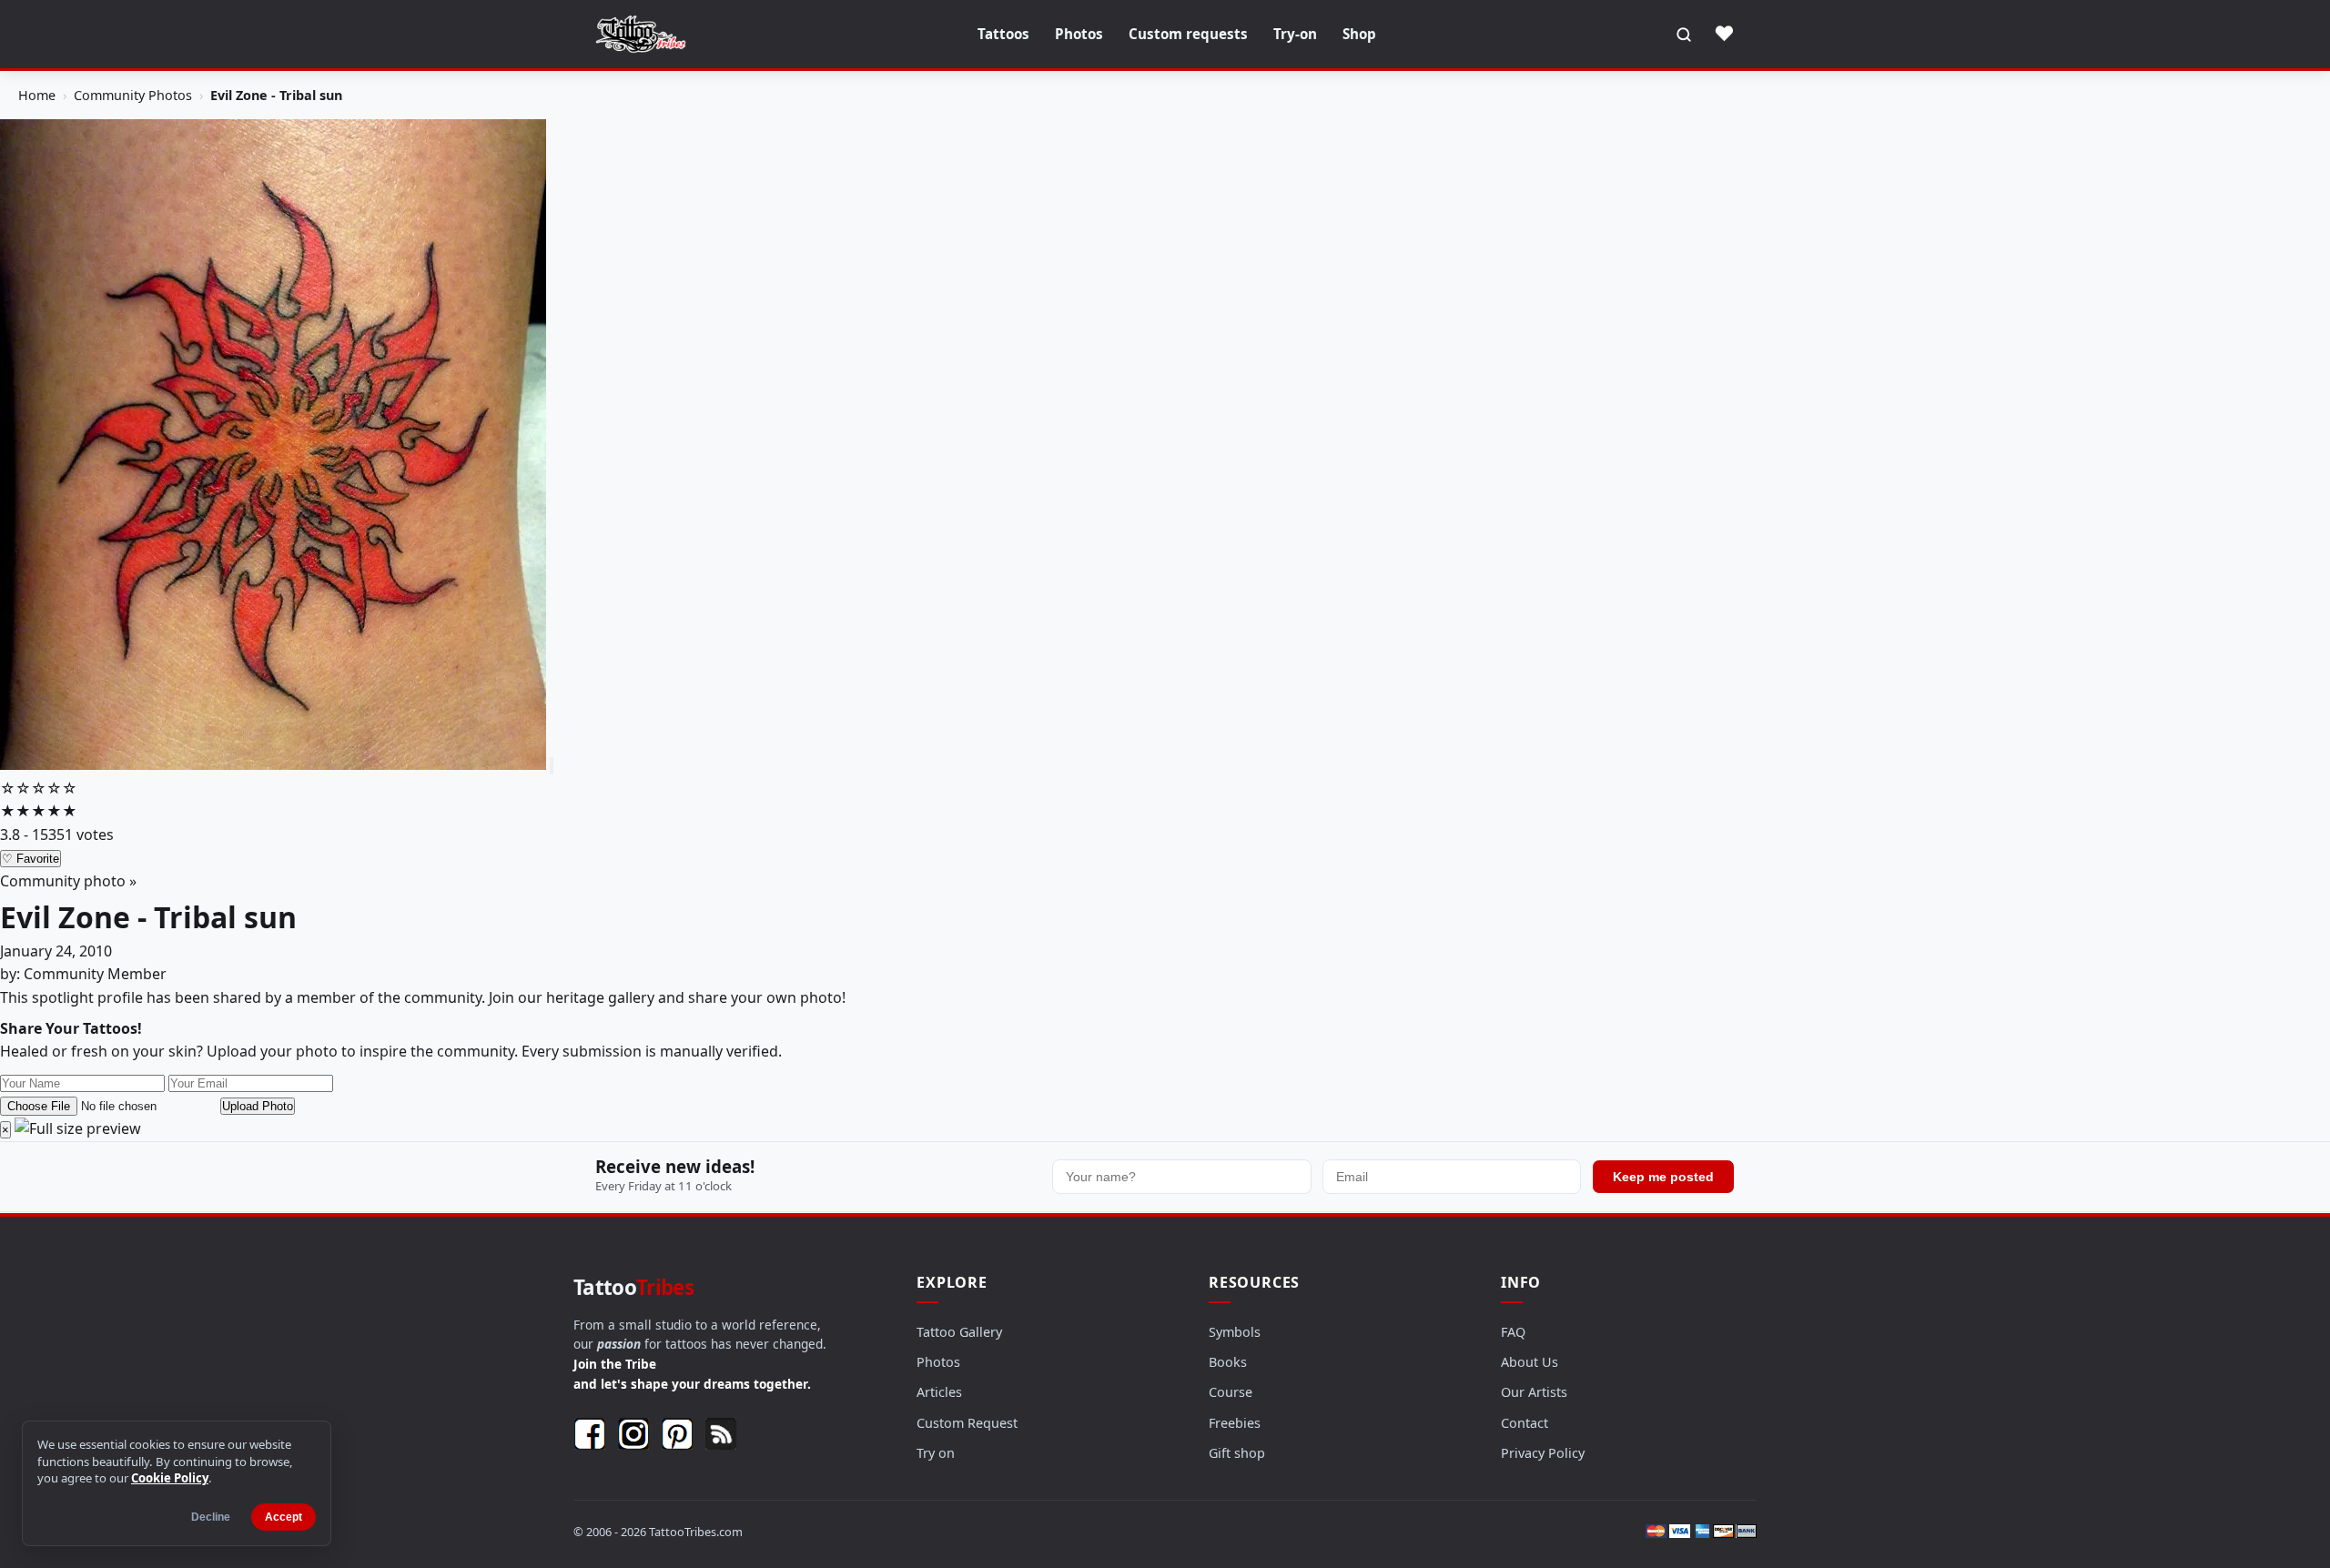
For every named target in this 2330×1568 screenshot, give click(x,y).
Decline (211, 1517)
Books (1228, 1362)
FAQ (1513, 1332)
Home (37, 95)
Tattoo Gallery (959, 1332)
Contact (1525, 1423)
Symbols (1235, 1332)
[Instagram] (633, 1434)
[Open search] (1684, 35)
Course (1231, 1392)
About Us (1530, 1362)
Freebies (1235, 1423)
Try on (936, 1453)
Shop (1359, 34)
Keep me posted (1663, 1177)
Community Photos (133, 95)
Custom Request (967, 1423)
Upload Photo (258, 1106)
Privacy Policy (1543, 1453)
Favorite (30, 859)
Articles (939, 1392)
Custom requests (1188, 34)
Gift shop (1237, 1453)
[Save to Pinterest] (552, 766)
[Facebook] (590, 1434)
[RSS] (721, 1434)
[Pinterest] (677, 1434)
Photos (1079, 34)
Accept (284, 1517)
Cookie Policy (170, 1478)
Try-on (1295, 34)
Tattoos (1003, 34)
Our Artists (1534, 1392)
